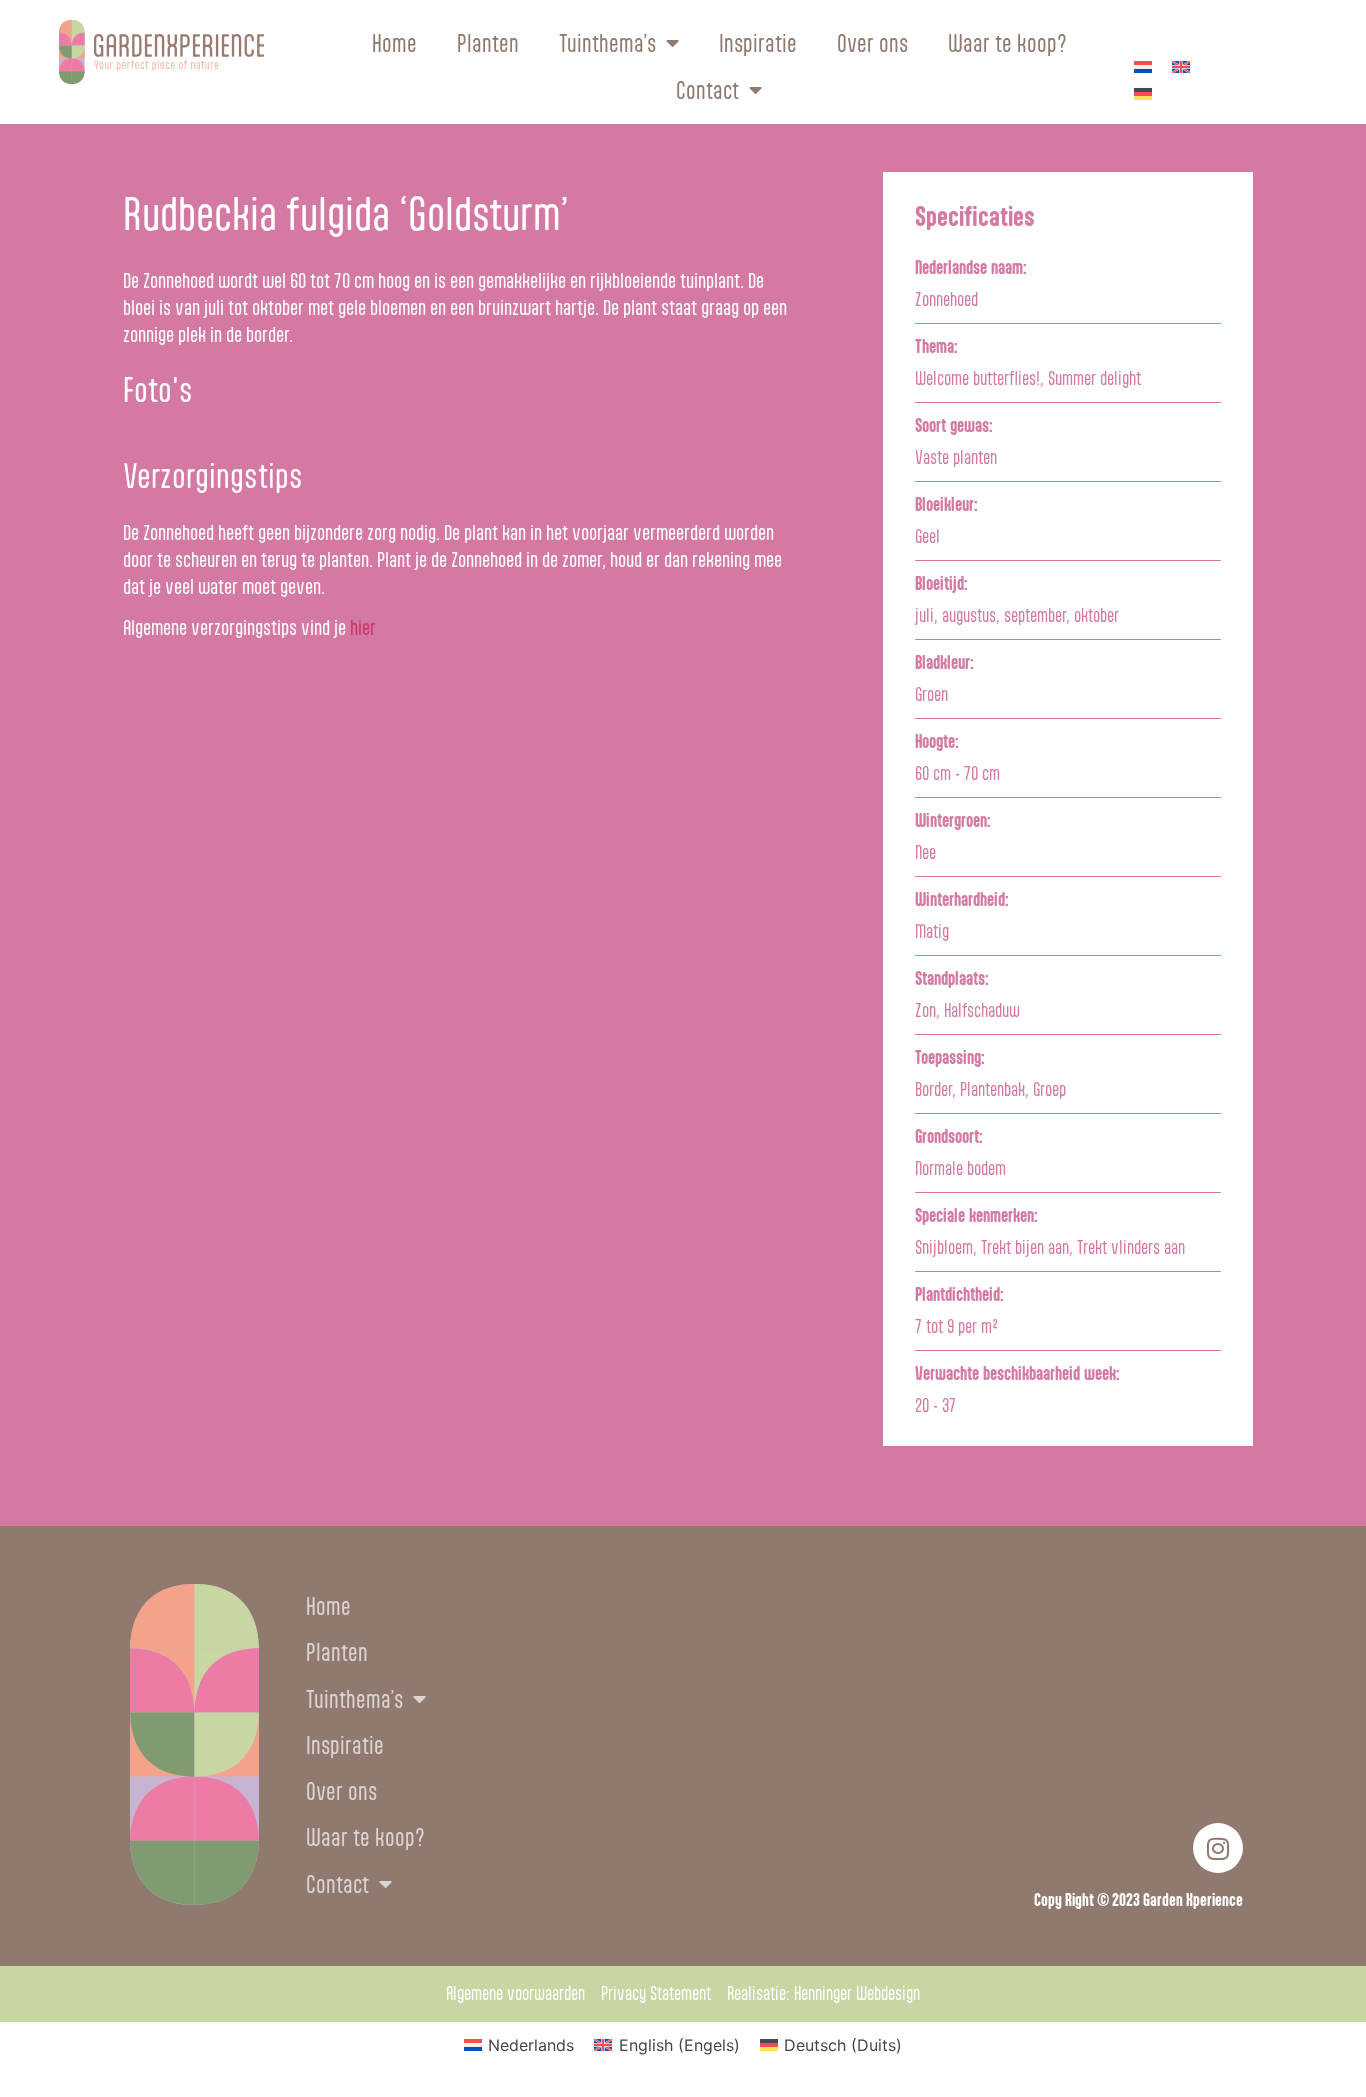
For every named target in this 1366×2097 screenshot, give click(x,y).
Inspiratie (758, 43)
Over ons (872, 43)
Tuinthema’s (607, 43)
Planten (488, 43)
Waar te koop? (1007, 43)
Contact (707, 90)
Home (394, 43)
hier (363, 627)
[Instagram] (1218, 1848)
